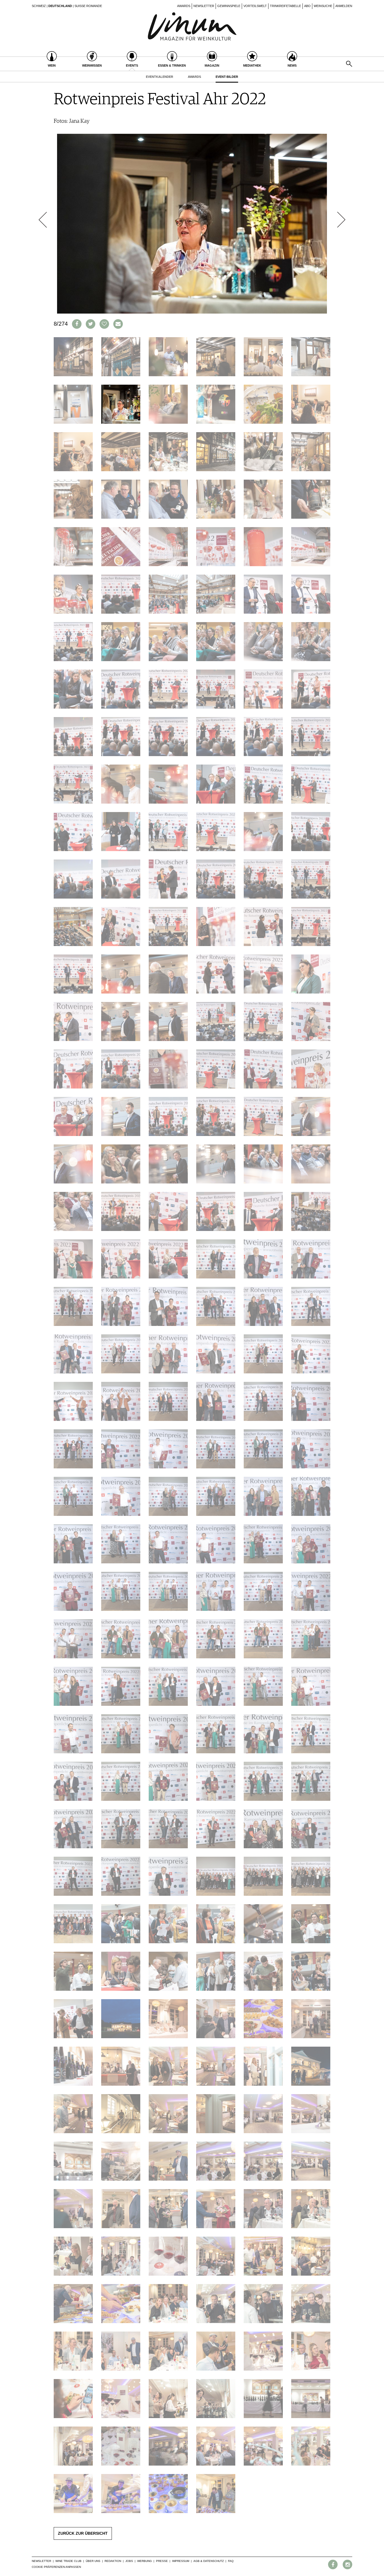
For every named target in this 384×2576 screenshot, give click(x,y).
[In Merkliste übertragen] (104, 324)
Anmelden (344, 6)
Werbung (144, 2561)
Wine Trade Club (68, 2561)
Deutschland (60, 6)
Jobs (129, 2561)
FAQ (231, 2561)
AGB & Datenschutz (209, 2561)
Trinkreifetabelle (285, 6)
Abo (307, 6)
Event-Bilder (227, 77)
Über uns (93, 2561)
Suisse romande (88, 6)
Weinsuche (323, 6)
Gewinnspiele (229, 6)
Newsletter (204, 6)
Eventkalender (160, 77)
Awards (184, 6)
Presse (162, 2561)
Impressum (181, 2561)
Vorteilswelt (255, 6)
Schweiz (39, 6)
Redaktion (113, 2561)
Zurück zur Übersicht (83, 2533)
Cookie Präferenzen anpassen (56, 2567)
